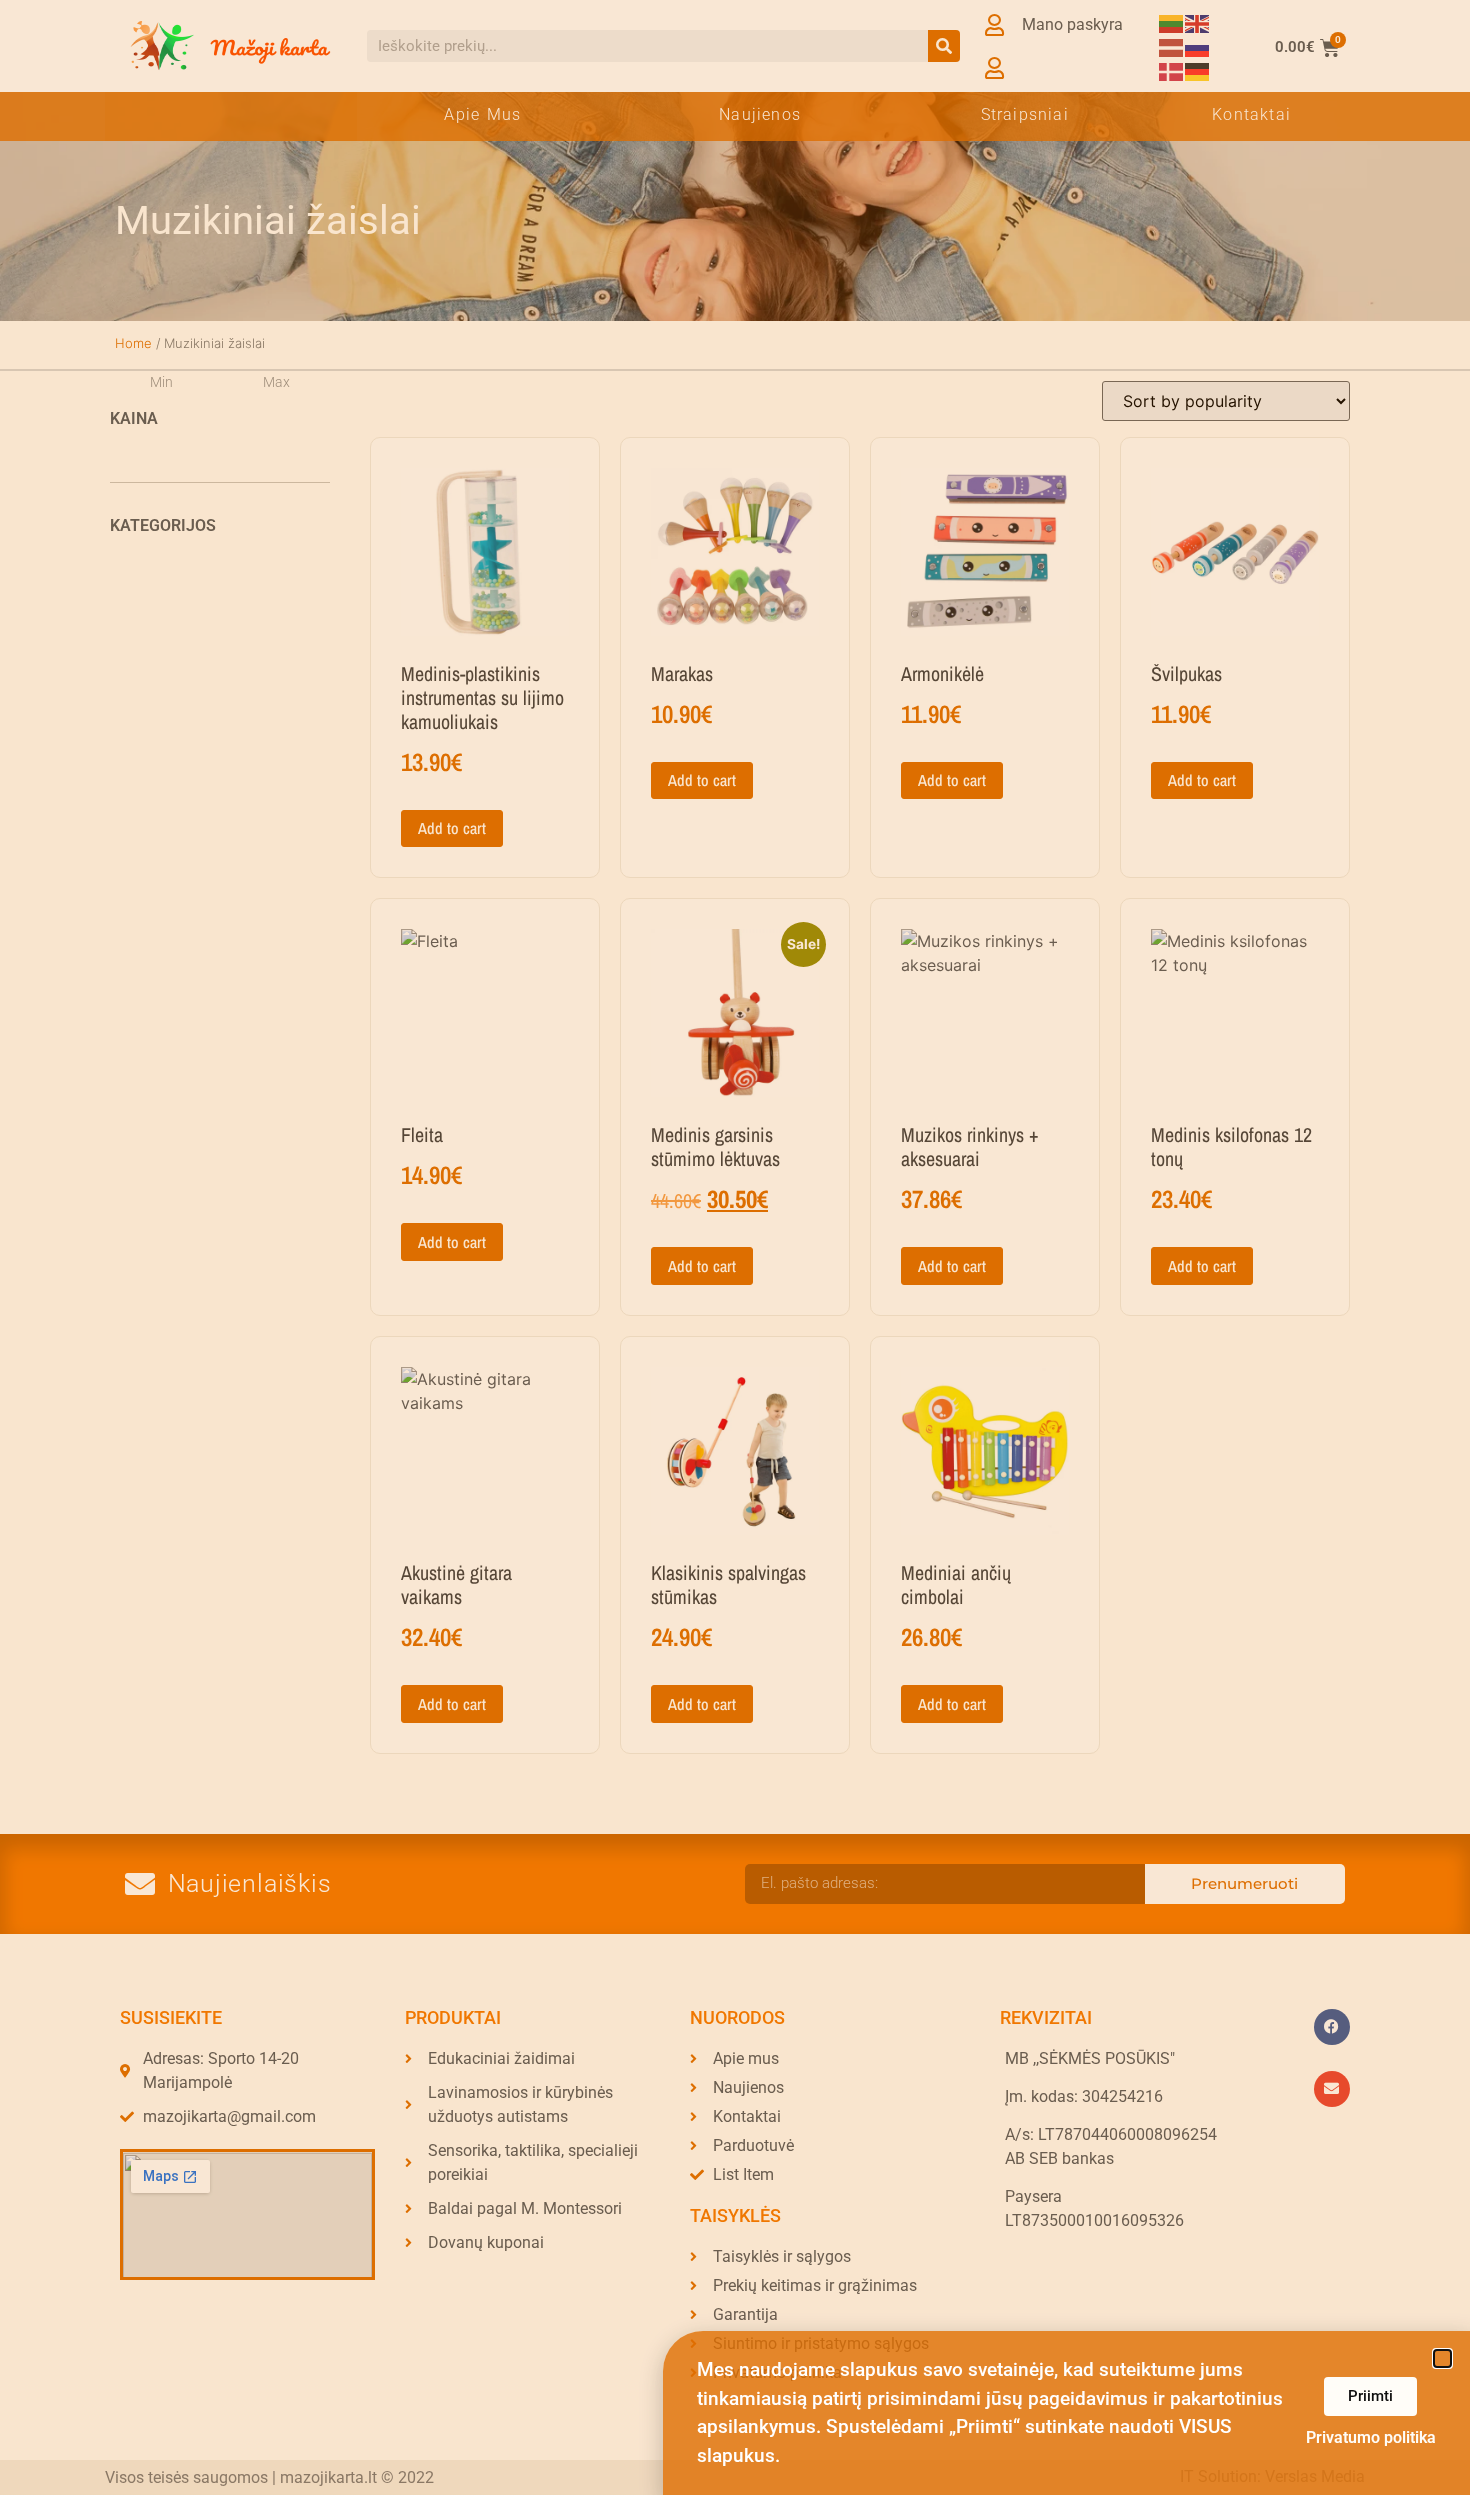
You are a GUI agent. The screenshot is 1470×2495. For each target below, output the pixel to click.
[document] (735, 1247)
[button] (1442, 2358)
